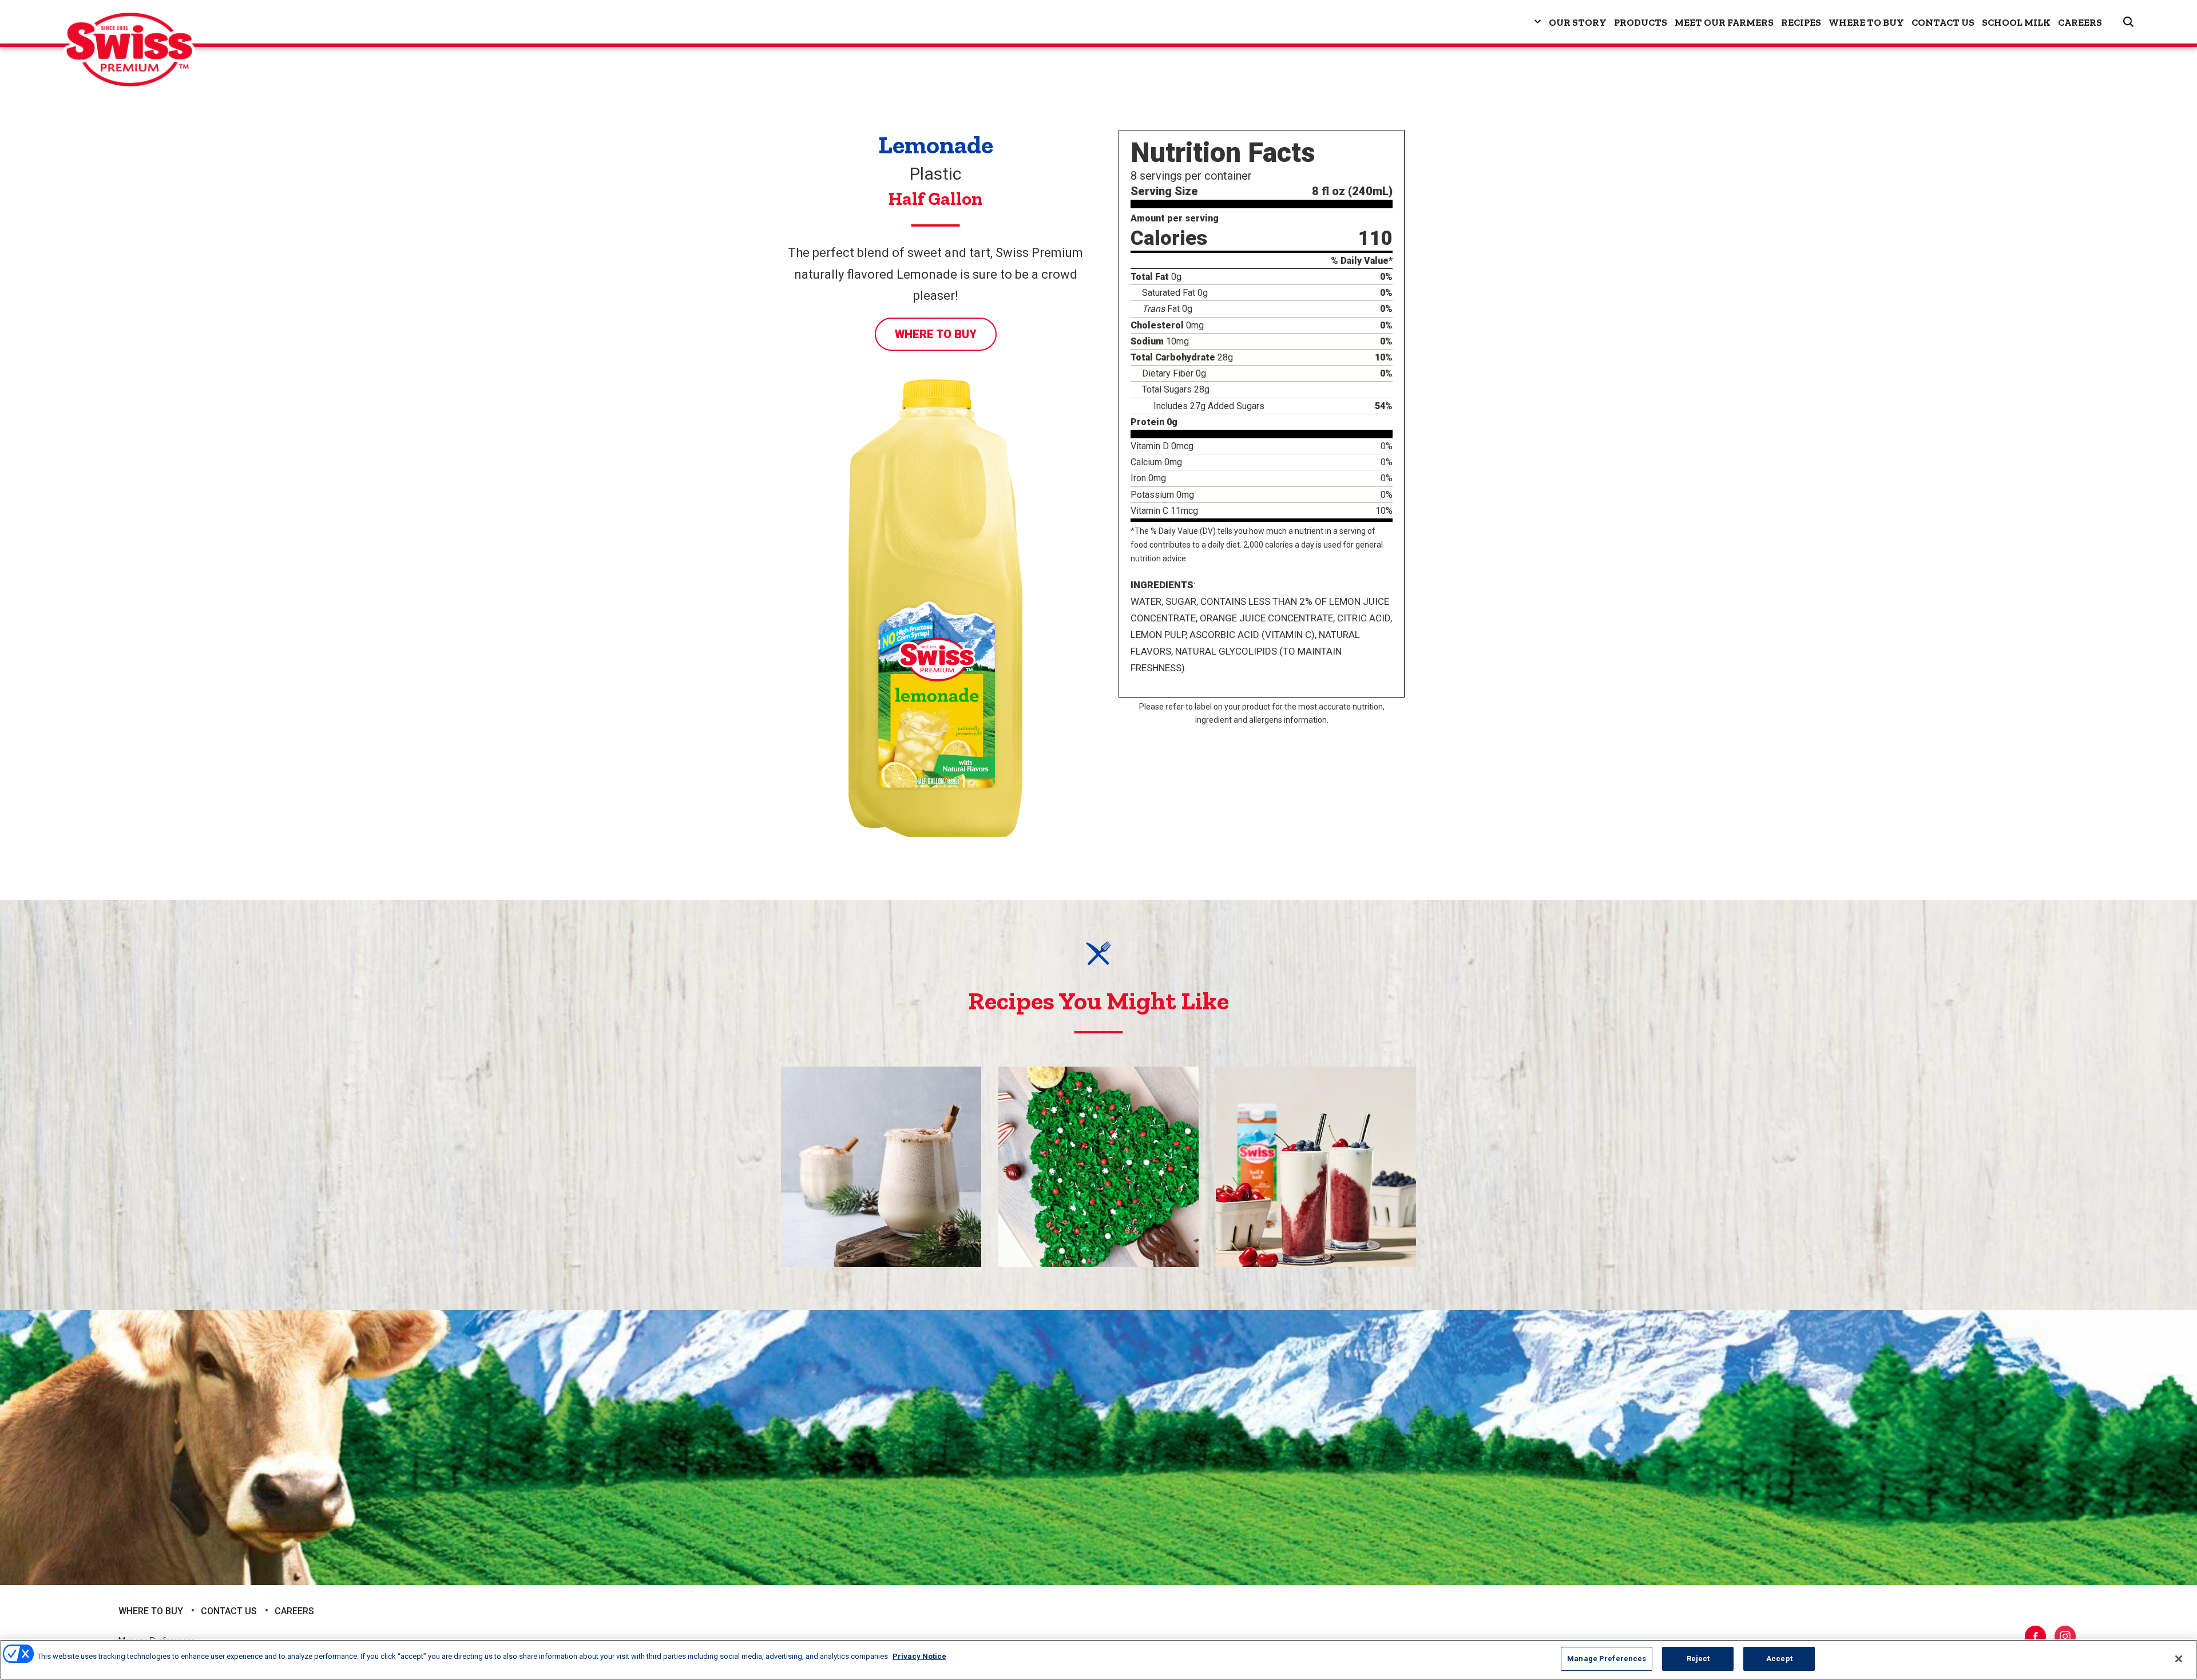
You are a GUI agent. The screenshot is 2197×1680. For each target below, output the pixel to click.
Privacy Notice (919, 1656)
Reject (1698, 1659)
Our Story (1578, 22)
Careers (2080, 22)
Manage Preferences (1607, 1659)
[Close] (2179, 1659)
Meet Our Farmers (1724, 22)
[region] (1098, 1660)
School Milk (2016, 22)
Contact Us (1943, 22)
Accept (1779, 1659)
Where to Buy (1866, 22)
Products (1641, 22)
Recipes (1801, 22)
